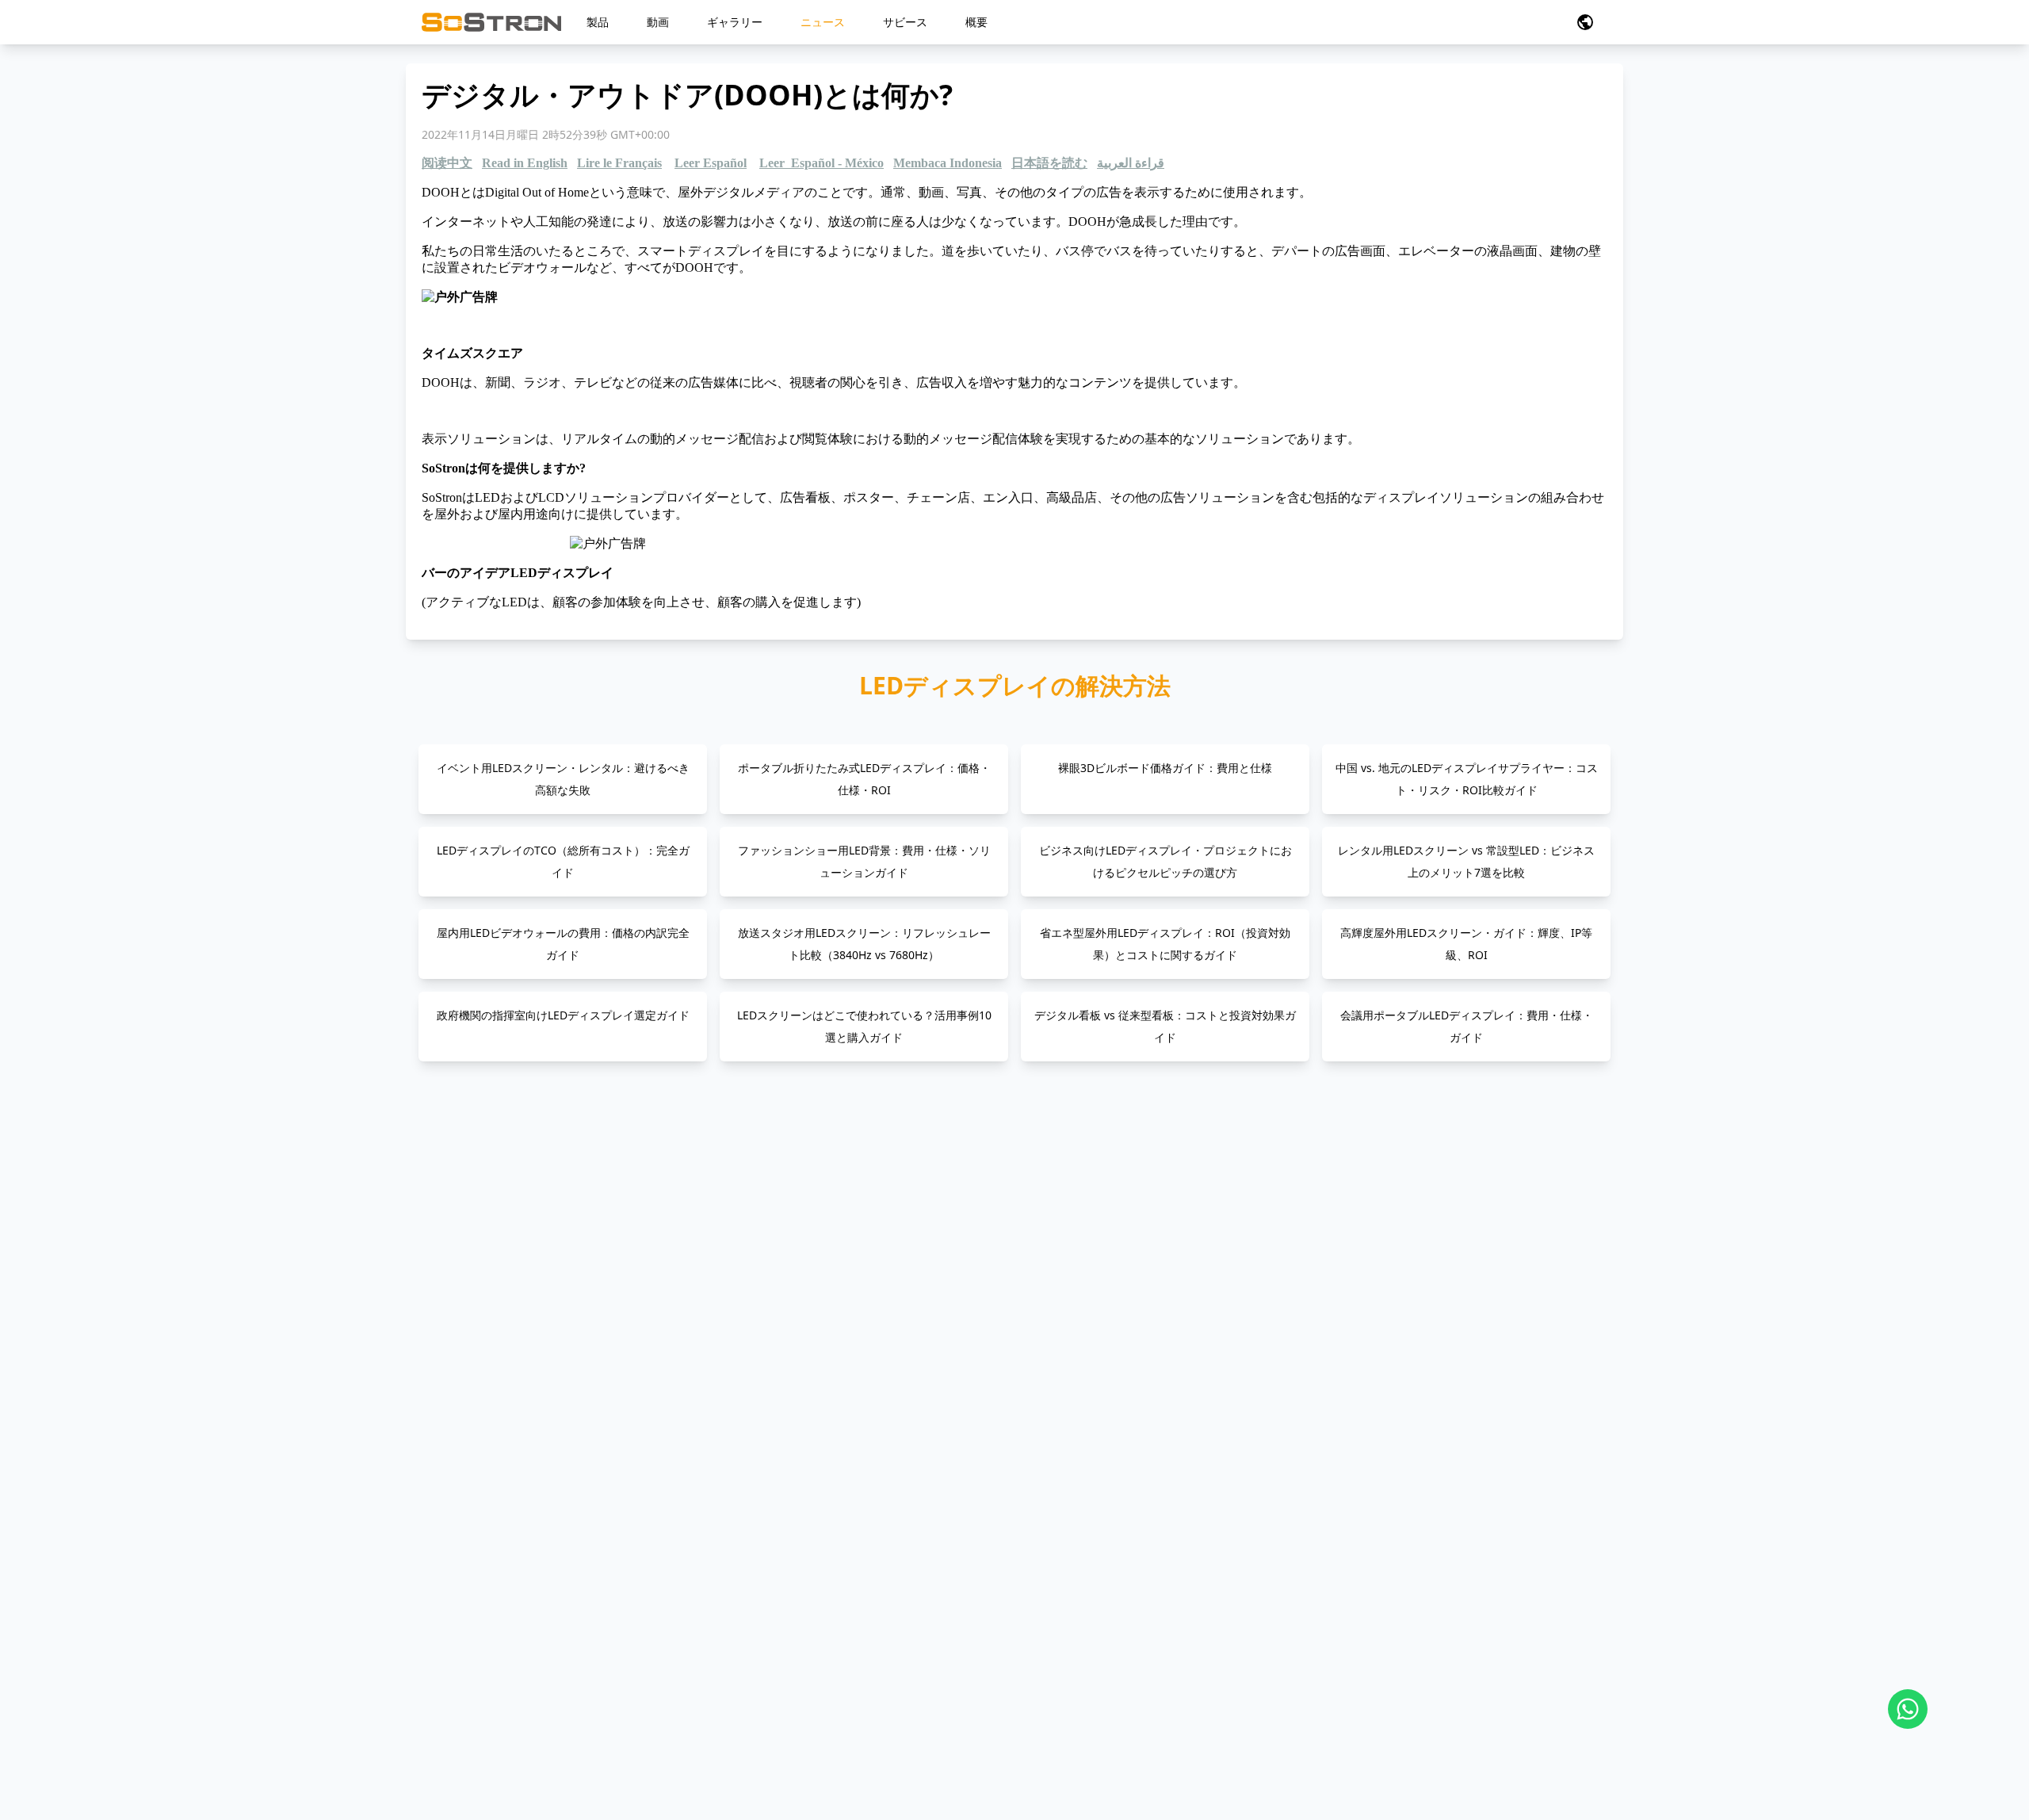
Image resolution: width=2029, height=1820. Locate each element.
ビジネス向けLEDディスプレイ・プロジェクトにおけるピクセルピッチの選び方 (1165, 861)
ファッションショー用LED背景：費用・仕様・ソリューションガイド (864, 861)
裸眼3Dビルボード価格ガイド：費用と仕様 (1165, 768)
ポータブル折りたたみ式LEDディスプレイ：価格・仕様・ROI (864, 779)
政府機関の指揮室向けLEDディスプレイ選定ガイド (563, 1015)
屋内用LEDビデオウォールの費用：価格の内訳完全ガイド (563, 944)
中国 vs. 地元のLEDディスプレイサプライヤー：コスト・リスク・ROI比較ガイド (1467, 779)
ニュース (823, 22)
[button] (1585, 22)
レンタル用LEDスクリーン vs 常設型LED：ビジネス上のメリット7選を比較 (1466, 861)
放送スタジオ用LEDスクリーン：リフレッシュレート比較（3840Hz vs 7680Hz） (864, 944)
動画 (658, 22)
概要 (976, 22)
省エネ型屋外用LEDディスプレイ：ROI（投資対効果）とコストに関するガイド (1165, 944)
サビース (905, 22)
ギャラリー (735, 22)
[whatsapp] (1908, 1709)
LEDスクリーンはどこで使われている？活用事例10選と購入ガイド (864, 1026)
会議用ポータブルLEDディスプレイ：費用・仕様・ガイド (1467, 1026)
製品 (598, 22)
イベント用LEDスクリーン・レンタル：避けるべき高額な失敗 (563, 779)
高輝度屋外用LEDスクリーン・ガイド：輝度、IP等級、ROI (1466, 944)
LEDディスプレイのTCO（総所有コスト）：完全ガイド (563, 861)
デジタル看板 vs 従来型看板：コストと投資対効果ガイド (1165, 1026)
